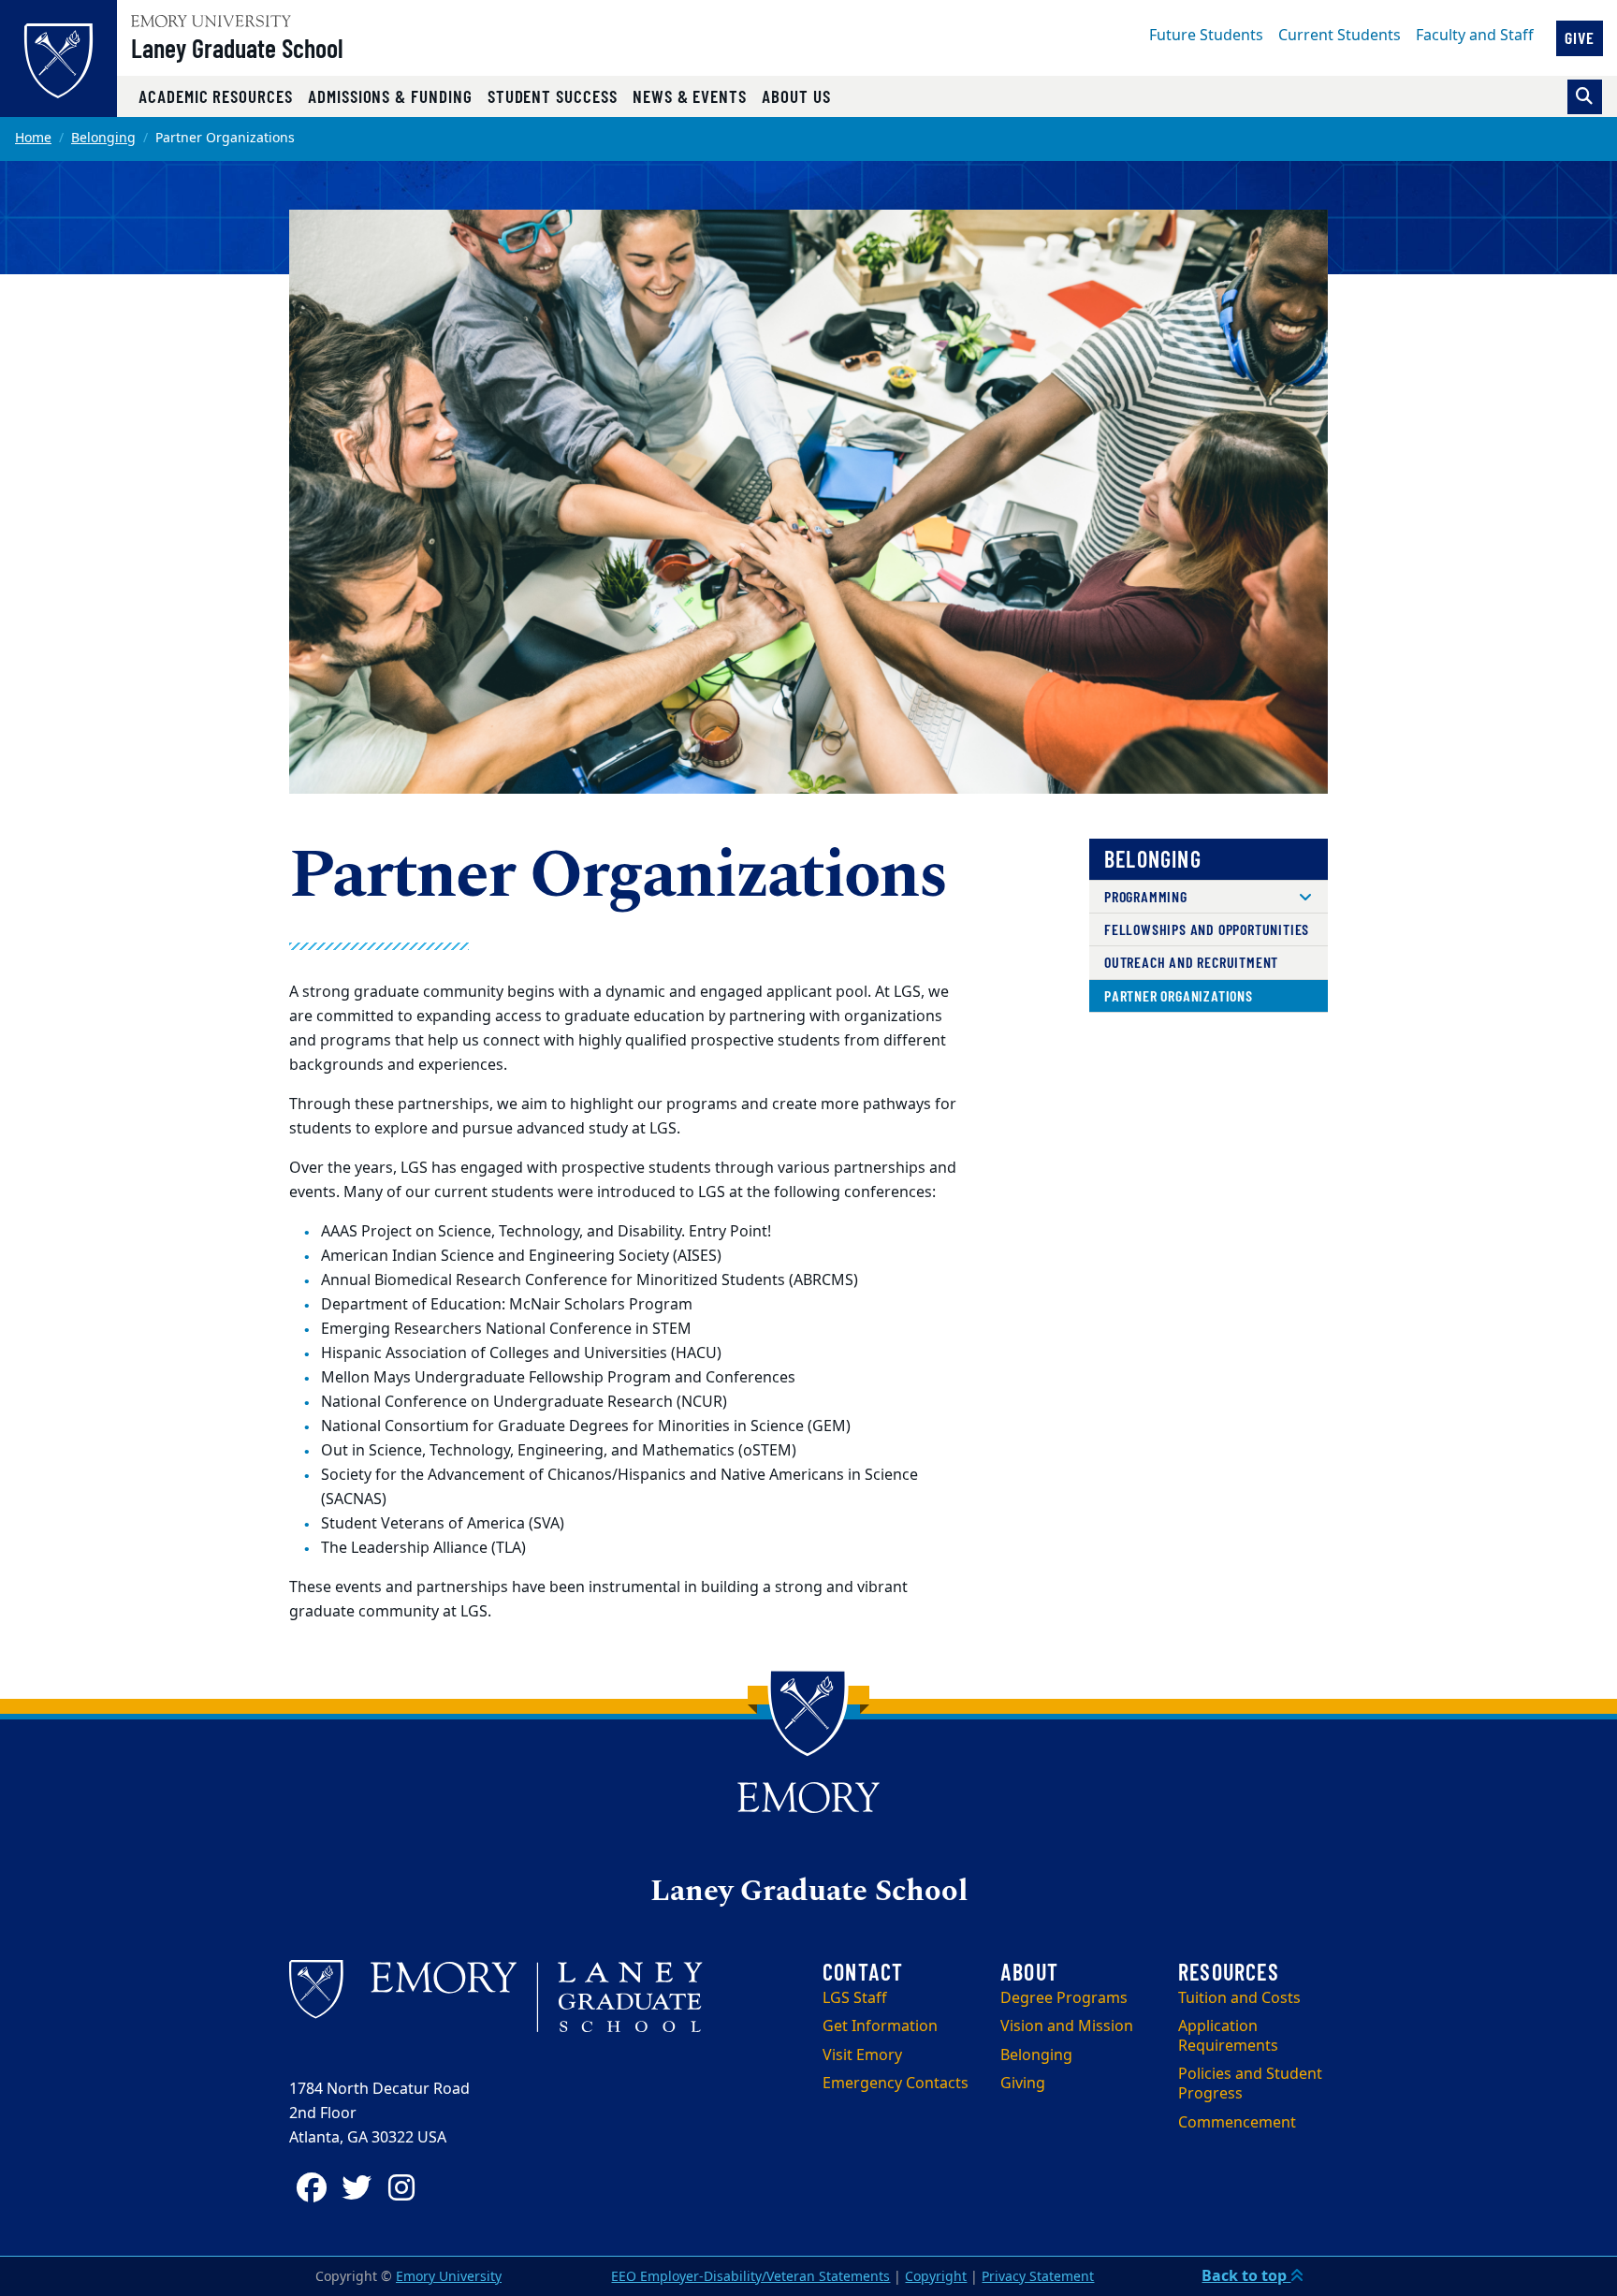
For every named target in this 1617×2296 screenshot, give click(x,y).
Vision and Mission (1067, 2026)
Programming (1146, 896)
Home (33, 138)
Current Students (1340, 36)
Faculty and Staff (1475, 36)
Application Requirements (1228, 2036)
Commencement (1237, 2123)
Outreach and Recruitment (1191, 962)
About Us (796, 96)
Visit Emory (862, 2055)
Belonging (103, 138)
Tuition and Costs (1239, 1998)
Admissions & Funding (390, 96)
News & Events (690, 96)
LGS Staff (855, 1998)
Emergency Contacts (896, 2084)
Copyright (936, 2277)
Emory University (449, 2277)
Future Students (1206, 36)
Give (1580, 37)
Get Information (880, 2026)
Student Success (553, 96)
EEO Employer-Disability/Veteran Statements (750, 2277)
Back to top (1246, 2276)
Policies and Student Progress (1250, 2084)
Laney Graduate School (237, 48)
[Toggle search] (1585, 97)
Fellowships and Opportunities (1207, 929)
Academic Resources (216, 96)
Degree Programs (1064, 1998)
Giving (1023, 2084)
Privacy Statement (1038, 2277)
